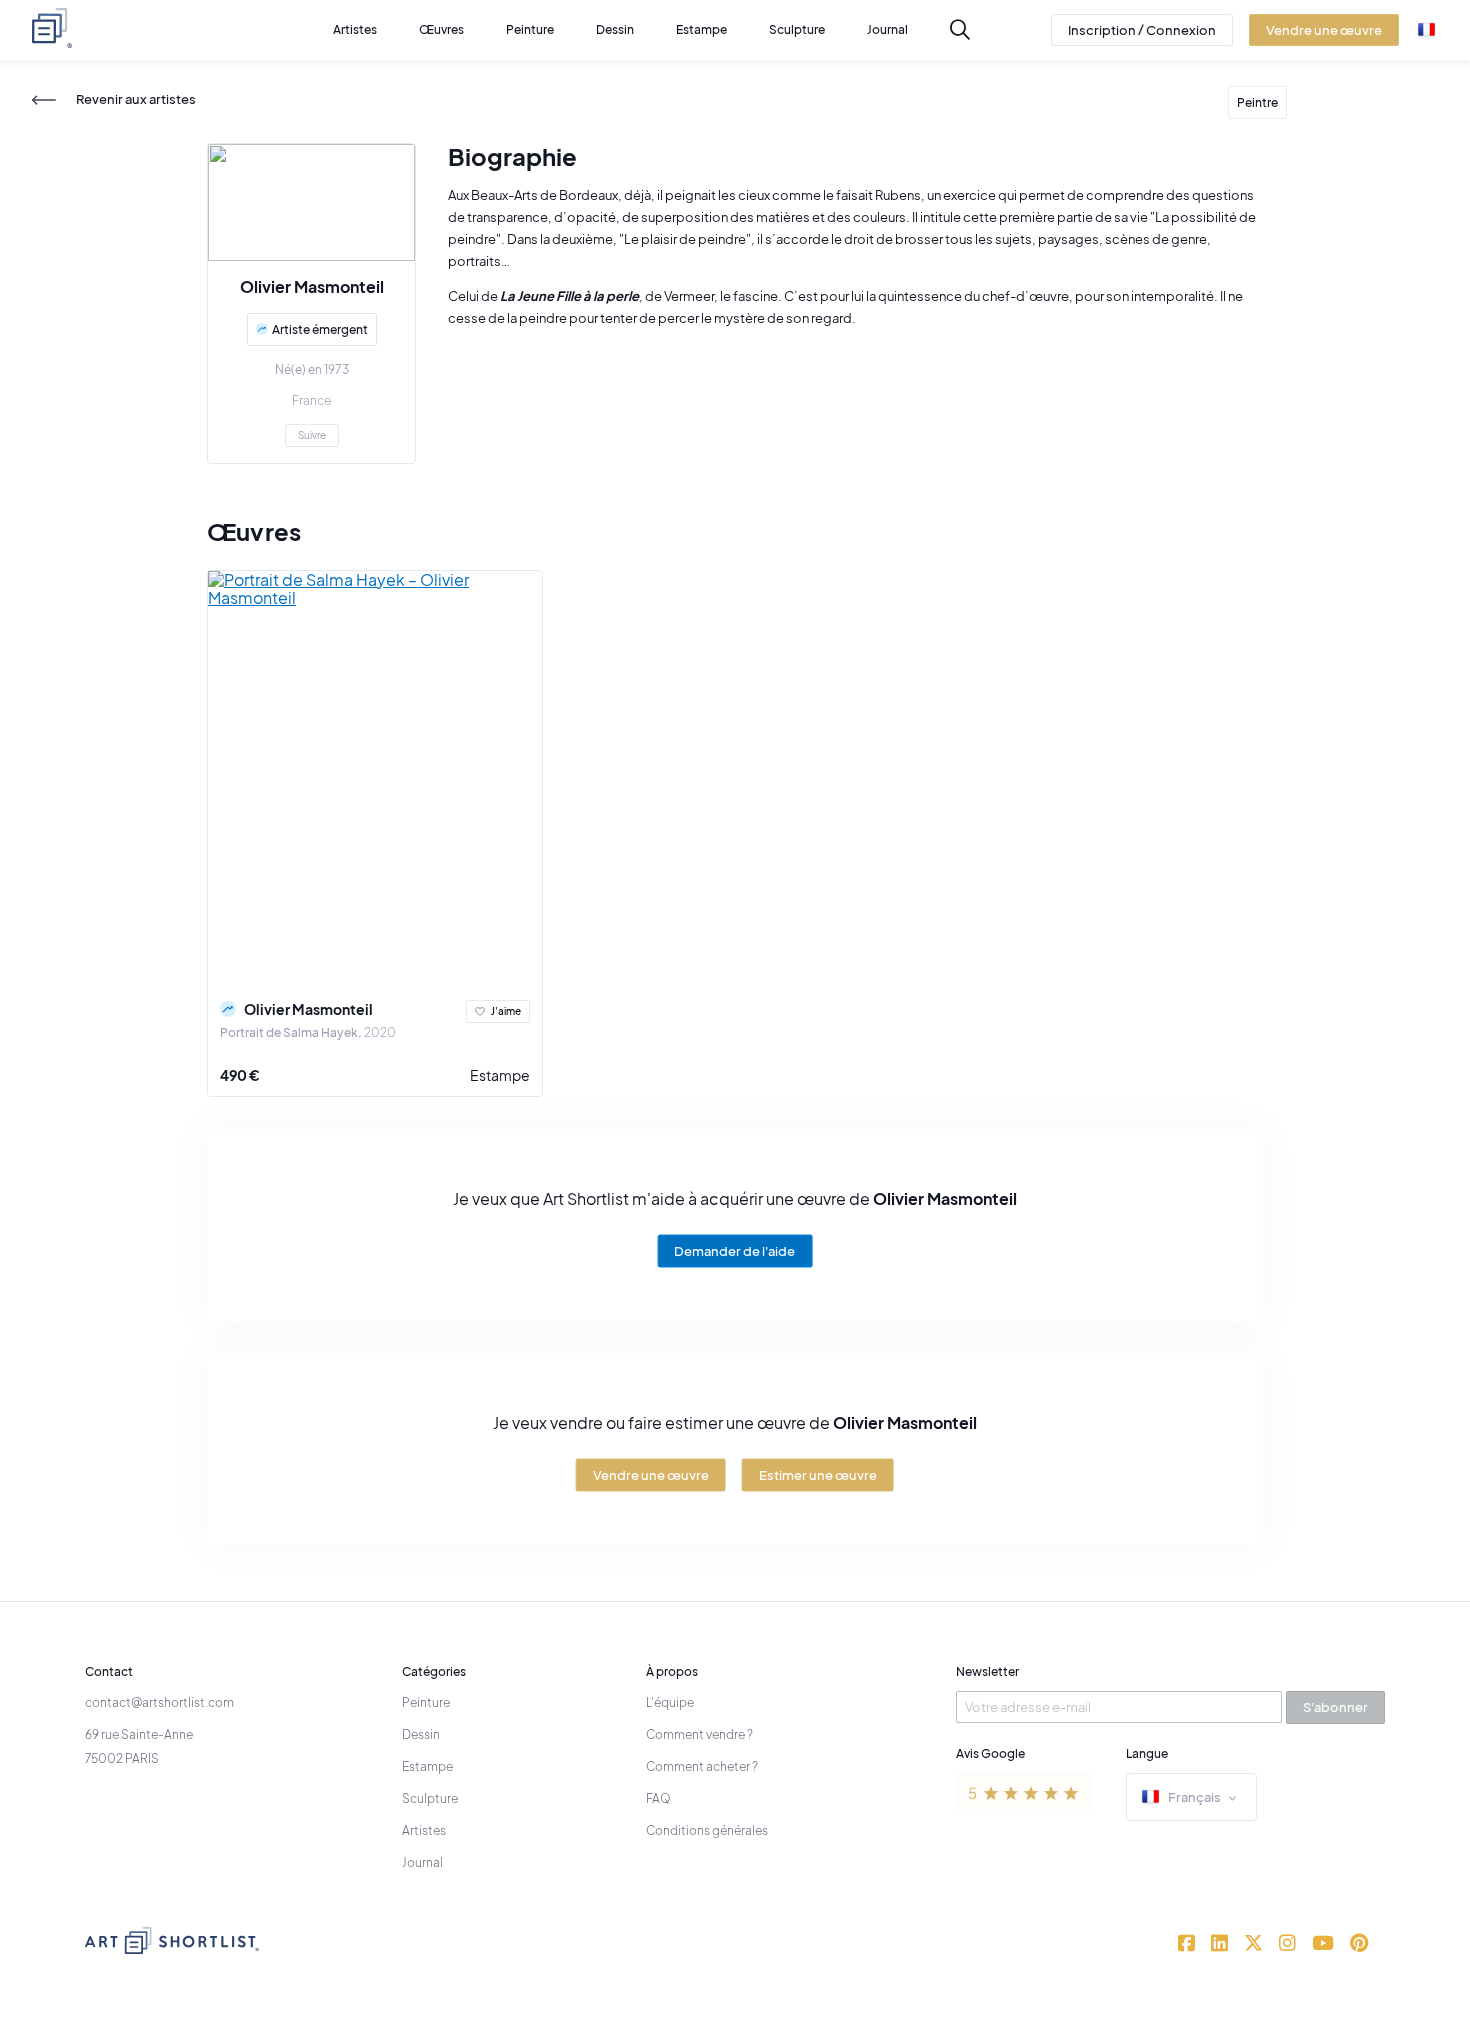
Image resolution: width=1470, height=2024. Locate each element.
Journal (422, 1862)
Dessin (421, 1734)
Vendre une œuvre (651, 1475)
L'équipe (670, 1702)
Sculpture (430, 1798)
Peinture (426, 1702)
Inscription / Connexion (1142, 30)
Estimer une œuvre (818, 1475)
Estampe (500, 1075)
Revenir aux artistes (136, 99)
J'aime (506, 1011)
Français (1194, 1797)
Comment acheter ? (702, 1766)
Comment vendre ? (699, 1734)
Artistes (424, 1830)
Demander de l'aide (734, 1251)
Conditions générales (707, 1830)
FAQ (658, 1798)
